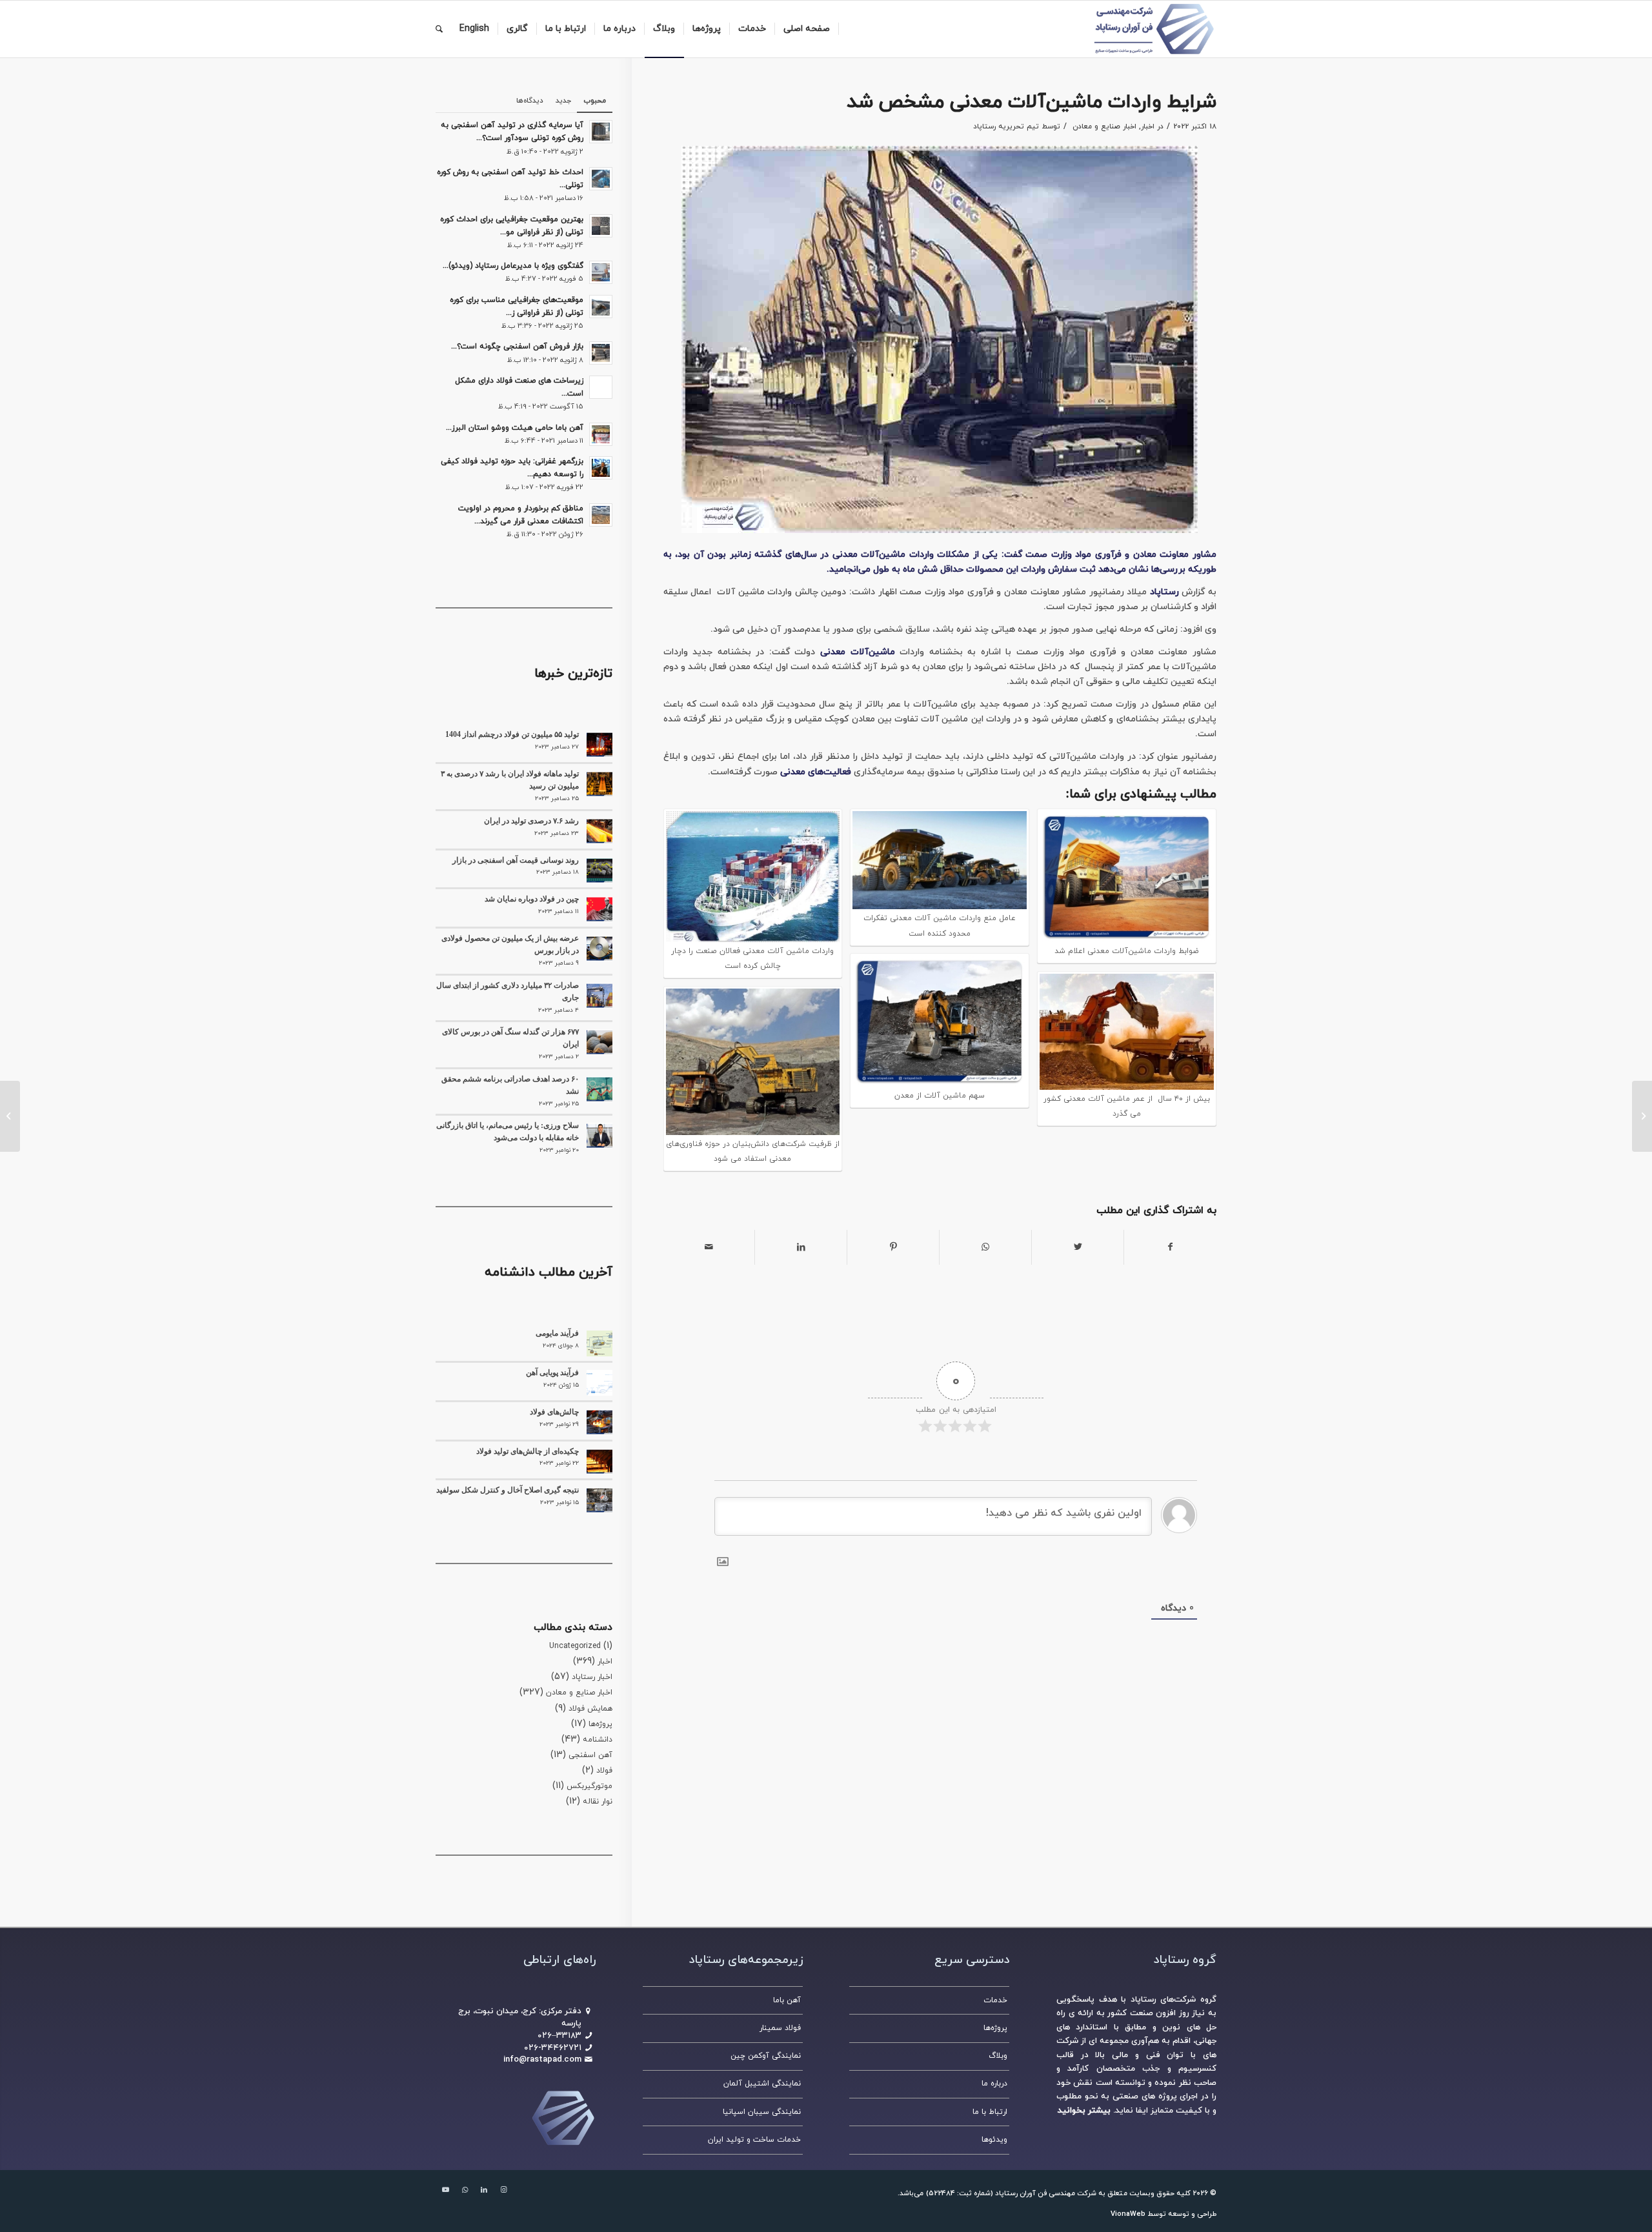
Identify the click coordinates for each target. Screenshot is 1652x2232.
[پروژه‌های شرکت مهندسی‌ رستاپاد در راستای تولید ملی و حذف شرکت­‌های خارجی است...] (1642, 1116)
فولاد (604, 1771)
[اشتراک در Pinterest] (893, 1247)
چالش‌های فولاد (554, 1412)
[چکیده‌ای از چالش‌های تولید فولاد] (599, 1462)
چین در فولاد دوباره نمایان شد (532, 899)
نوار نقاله (598, 1802)
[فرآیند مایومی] (599, 1343)
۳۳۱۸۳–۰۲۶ (559, 2036)
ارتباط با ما (990, 2112)
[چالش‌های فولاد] (599, 1422)
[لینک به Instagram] (503, 2190)
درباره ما (994, 2084)
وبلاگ (998, 2056)
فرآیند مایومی (557, 1333)
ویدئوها (994, 2140)
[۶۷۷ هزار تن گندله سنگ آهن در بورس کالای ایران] (599, 1042)
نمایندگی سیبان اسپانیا (762, 2112)
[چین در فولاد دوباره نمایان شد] (599, 909)
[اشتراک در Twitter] (1078, 1247)
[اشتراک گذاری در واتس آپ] (985, 1247)
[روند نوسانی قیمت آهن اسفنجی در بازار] (599, 870)
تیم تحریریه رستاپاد (1006, 126)
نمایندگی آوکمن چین (766, 2056)
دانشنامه (598, 1740)
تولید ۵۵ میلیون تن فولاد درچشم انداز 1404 (512, 734)
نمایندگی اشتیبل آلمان (762, 2084)
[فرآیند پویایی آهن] (599, 1383)
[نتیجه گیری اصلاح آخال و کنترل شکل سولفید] (599, 1500)
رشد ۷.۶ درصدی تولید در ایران (531, 821)
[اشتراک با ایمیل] (709, 1247)
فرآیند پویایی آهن (552, 1372)
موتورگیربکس (589, 1786)
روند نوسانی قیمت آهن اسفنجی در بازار (516, 860)
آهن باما (787, 2000)
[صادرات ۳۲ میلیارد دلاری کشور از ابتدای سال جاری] (599, 996)
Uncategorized (575, 1646)
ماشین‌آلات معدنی (858, 652)
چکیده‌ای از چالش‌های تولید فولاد (528, 1451)
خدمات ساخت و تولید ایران (754, 2140)
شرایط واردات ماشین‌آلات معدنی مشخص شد (1032, 102)
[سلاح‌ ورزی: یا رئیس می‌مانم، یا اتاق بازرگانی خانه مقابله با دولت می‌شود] (599, 1136)
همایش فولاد (590, 1709)
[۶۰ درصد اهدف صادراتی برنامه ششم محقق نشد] (599, 1089)
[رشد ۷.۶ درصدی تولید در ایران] (599, 831)
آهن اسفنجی (590, 1755)
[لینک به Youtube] (445, 2190)
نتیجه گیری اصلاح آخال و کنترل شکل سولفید (508, 1490)
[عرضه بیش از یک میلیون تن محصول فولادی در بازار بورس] (599, 949)
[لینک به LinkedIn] (484, 2190)
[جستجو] (439, 29)
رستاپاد (1164, 592)
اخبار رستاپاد (592, 1677)
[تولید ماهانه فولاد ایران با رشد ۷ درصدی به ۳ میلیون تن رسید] (599, 784)
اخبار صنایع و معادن (1104, 126)
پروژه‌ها (600, 1724)
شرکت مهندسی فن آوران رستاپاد (1046, 2193)
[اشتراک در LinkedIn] (801, 1247)
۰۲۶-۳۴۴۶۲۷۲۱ (553, 2048)
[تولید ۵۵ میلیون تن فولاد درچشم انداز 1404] (599, 745)
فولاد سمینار (780, 2028)
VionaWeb (1128, 2214)
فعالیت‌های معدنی (816, 772)
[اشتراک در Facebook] (1170, 1247)
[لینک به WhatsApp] (465, 2190)
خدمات (995, 2000)
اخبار (1148, 126)
